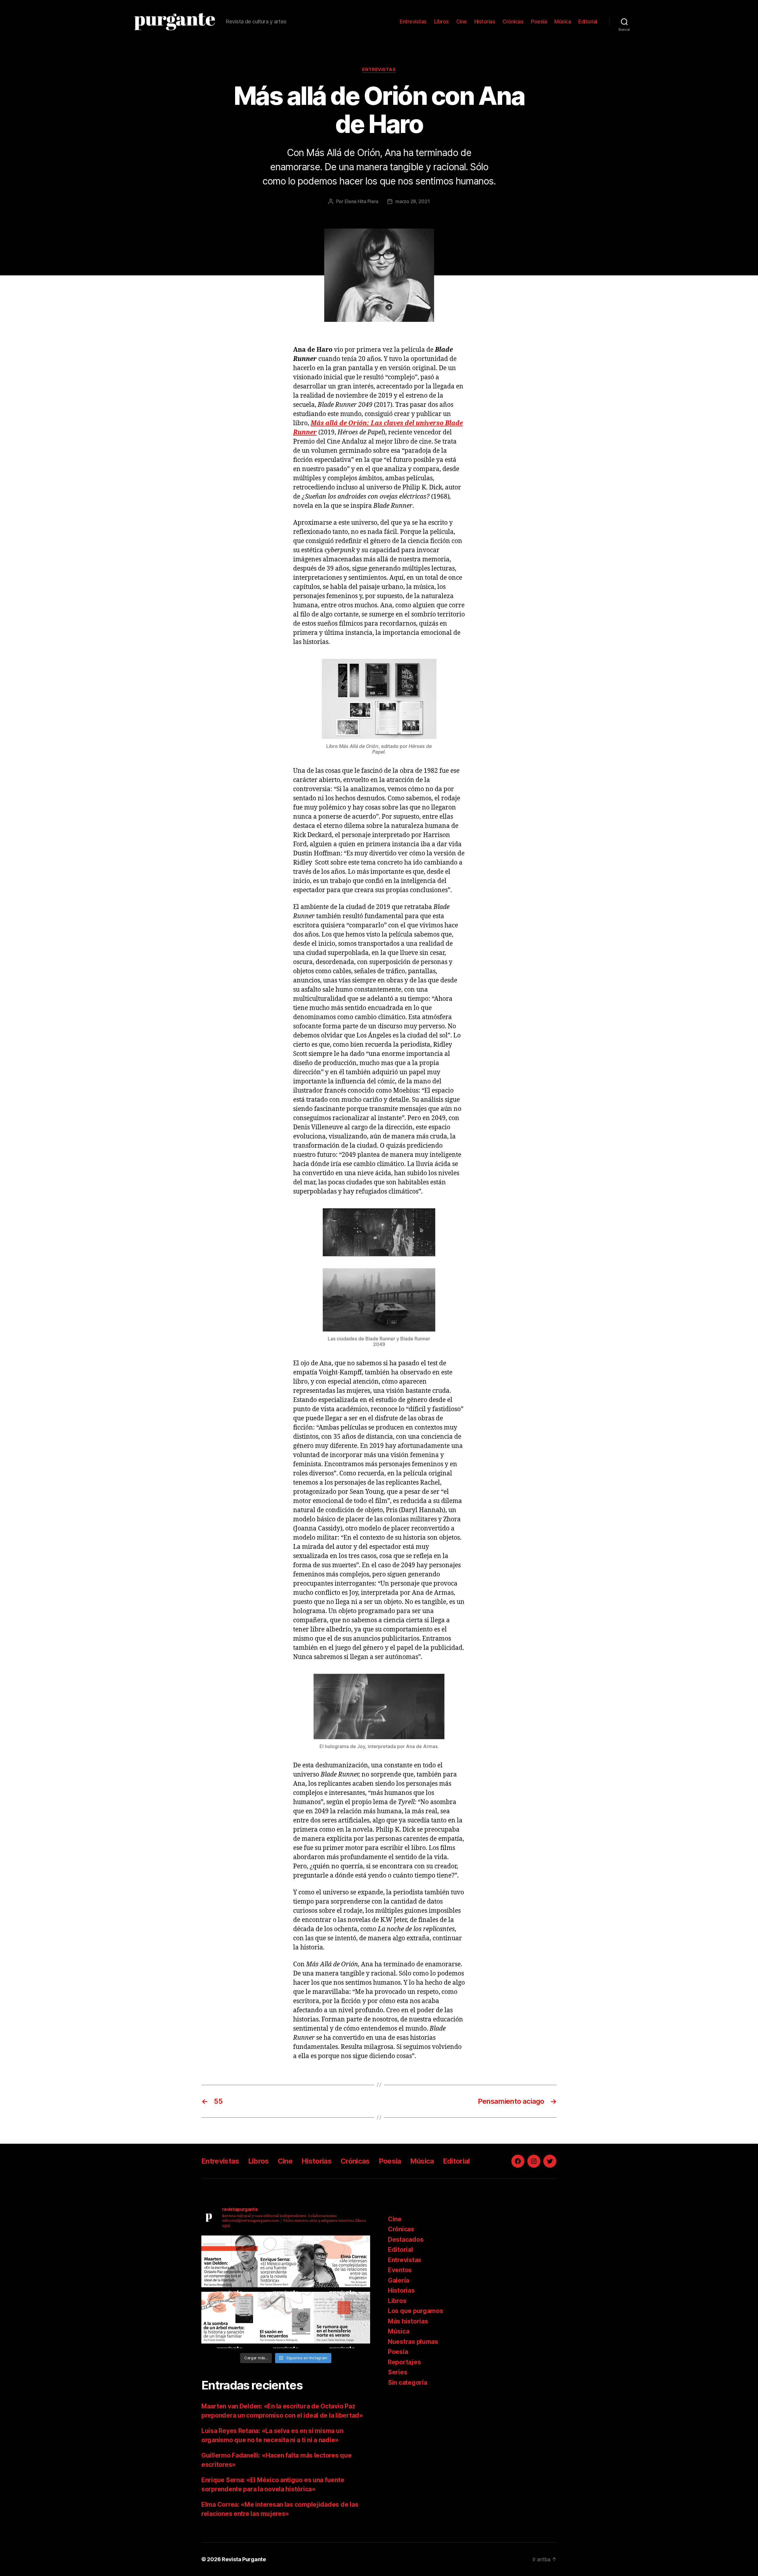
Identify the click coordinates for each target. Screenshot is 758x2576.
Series (398, 2372)
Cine (462, 21)
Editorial (588, 21)
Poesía (539, 21)
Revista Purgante (244, 2559)
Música (563, 21)
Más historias (408, 2321)
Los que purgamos (416, 2311)
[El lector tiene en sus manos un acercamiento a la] (229, 2264)
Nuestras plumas (413, 2342)
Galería (399, 2280)
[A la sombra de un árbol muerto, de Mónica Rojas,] (229, 2320)
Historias (485, 21)
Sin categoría (408, 2383)
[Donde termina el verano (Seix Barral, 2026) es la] (342, 2264)
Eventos (400, 2270)
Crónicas (513, 21)
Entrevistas (413, 21)
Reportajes (404, 2362)
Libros (441, 21)
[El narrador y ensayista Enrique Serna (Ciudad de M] (286, 2264)
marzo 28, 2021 (412, 201)
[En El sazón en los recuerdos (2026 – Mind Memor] (286, 2320)
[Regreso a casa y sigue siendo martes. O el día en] (342, 2320)
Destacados (406, 2239)
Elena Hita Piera (362, 201)
